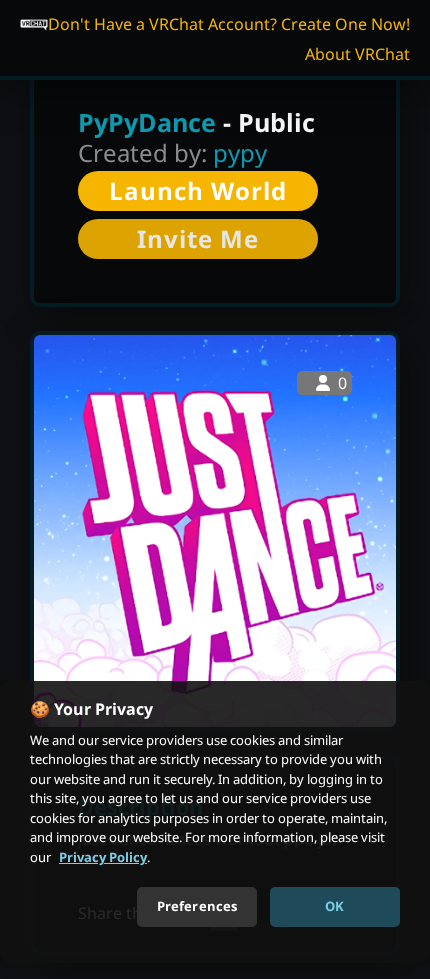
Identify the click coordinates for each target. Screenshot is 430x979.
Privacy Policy (103, 857)
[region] (215, 822)
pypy (240, 152)
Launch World (198, 190)
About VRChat (357, 54)
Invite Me (198, 238)
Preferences (197, 906)
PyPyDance (147, 122)
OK (334, 906)
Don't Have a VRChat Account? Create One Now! (229, 24)
